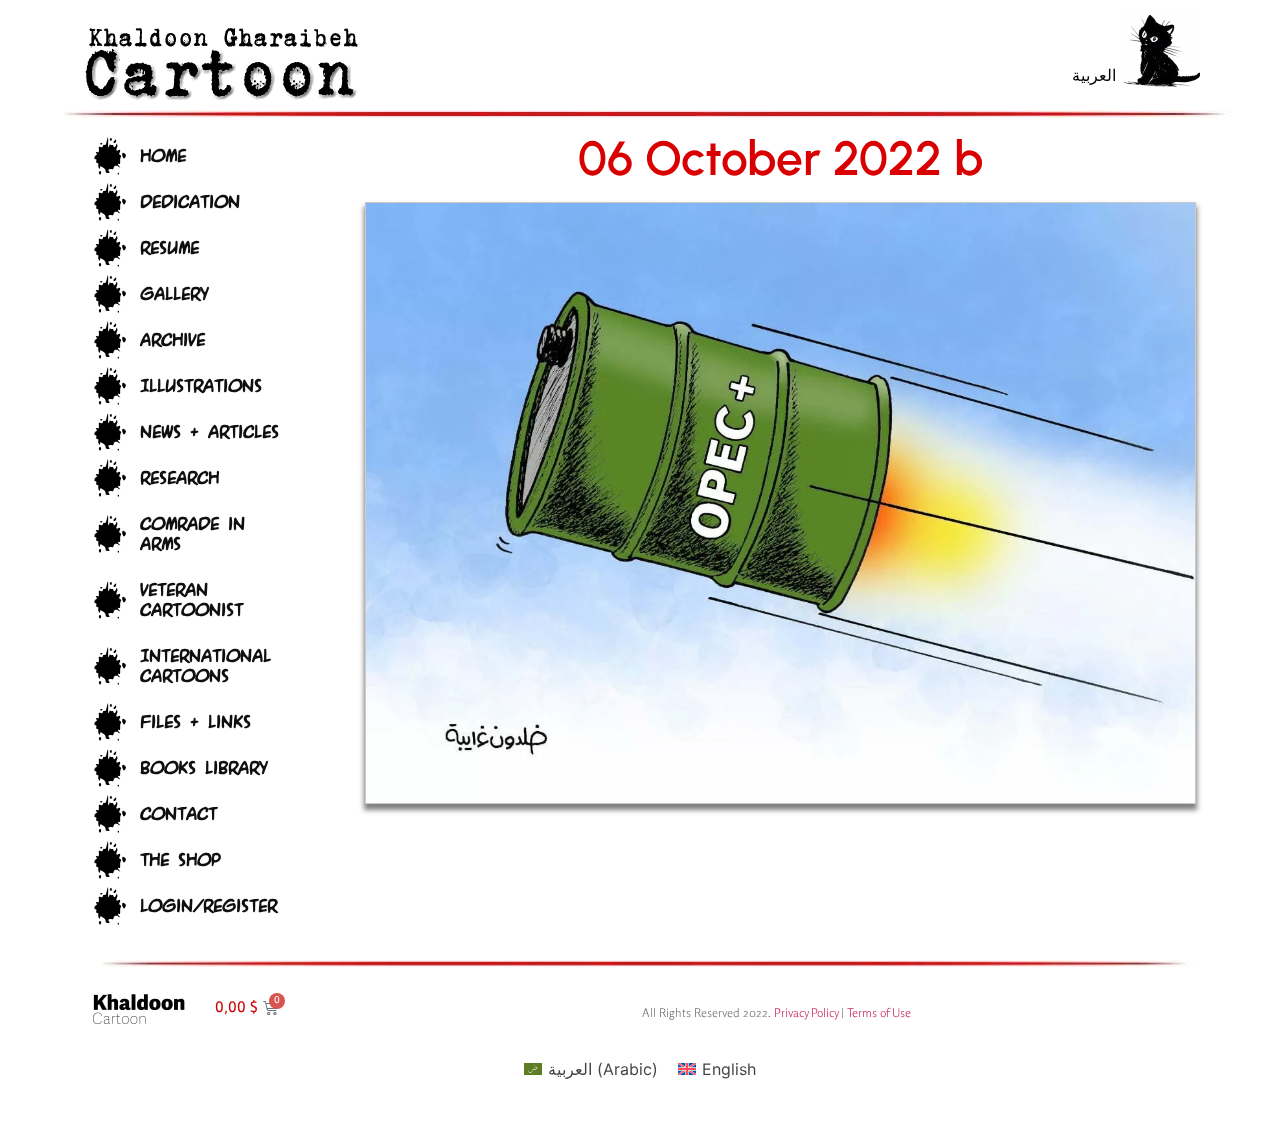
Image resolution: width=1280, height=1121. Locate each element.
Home (163, 156)
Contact (178, 814)
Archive (172, 340)
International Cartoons (205, 666)
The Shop (180, 860)
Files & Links (195, 722)
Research (179, 478)
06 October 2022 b (780, 158)
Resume (169, 248)
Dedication (190, 202)
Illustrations (201, 386)
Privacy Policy (806, 1012)
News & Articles (209, 432)
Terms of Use (879, 1012)
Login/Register (208, 906)
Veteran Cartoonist (191, 600)
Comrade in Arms (192, 534)
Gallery (174, 294)
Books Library (203, 768)
